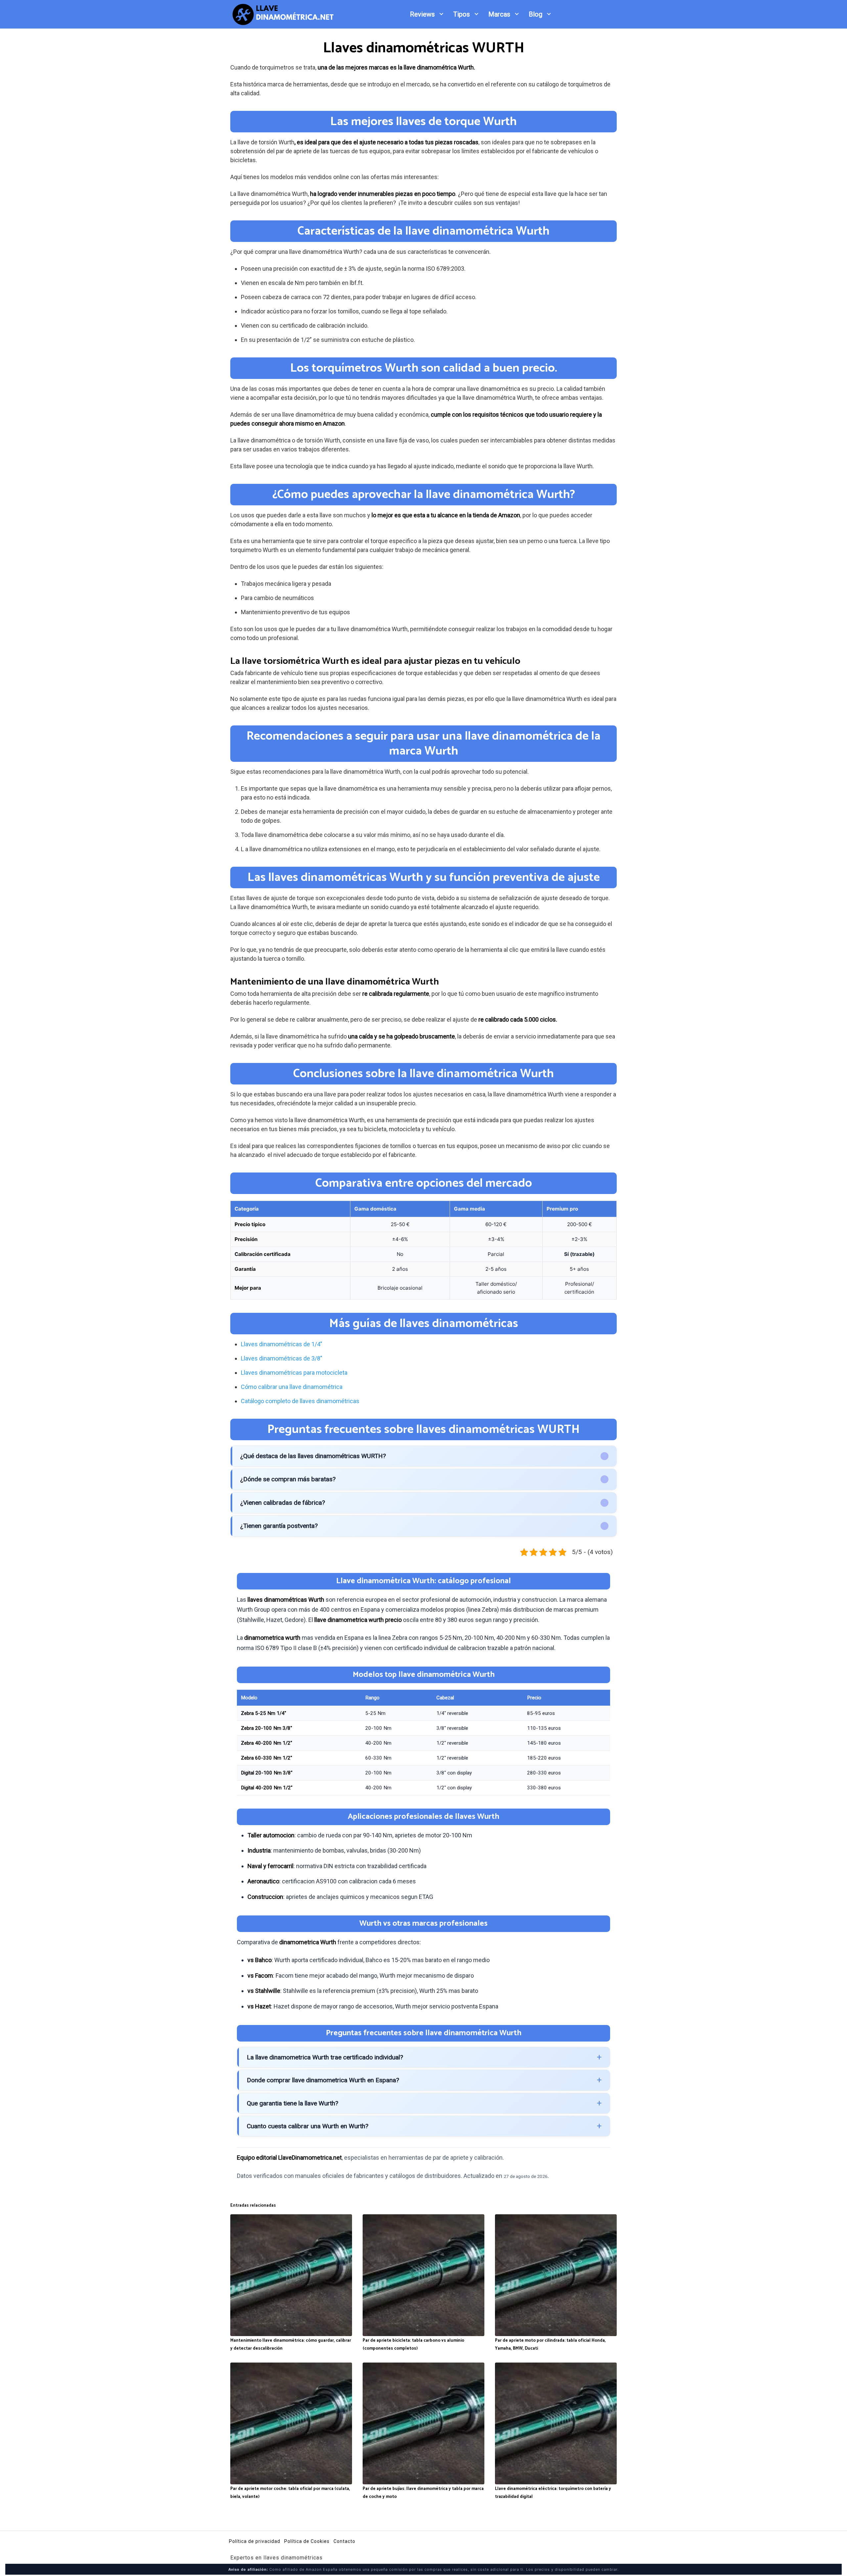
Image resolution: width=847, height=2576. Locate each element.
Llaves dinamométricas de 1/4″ (282, 1344)
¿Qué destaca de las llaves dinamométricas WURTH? (313, 1456)
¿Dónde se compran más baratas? (288, 1479)
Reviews (422, 14)
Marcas (499, 14)
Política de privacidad (255, 2541)
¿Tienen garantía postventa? (279, 1526)
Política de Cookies (307, 2541)
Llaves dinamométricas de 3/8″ (282, 1358)
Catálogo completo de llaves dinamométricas (300, 1401)
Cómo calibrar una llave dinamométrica (292, 1387)
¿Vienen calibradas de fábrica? (283, 1503)
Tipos (462, 14)
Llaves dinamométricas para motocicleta (294, 1373)
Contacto (344, 2541)
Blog (535, 14)
